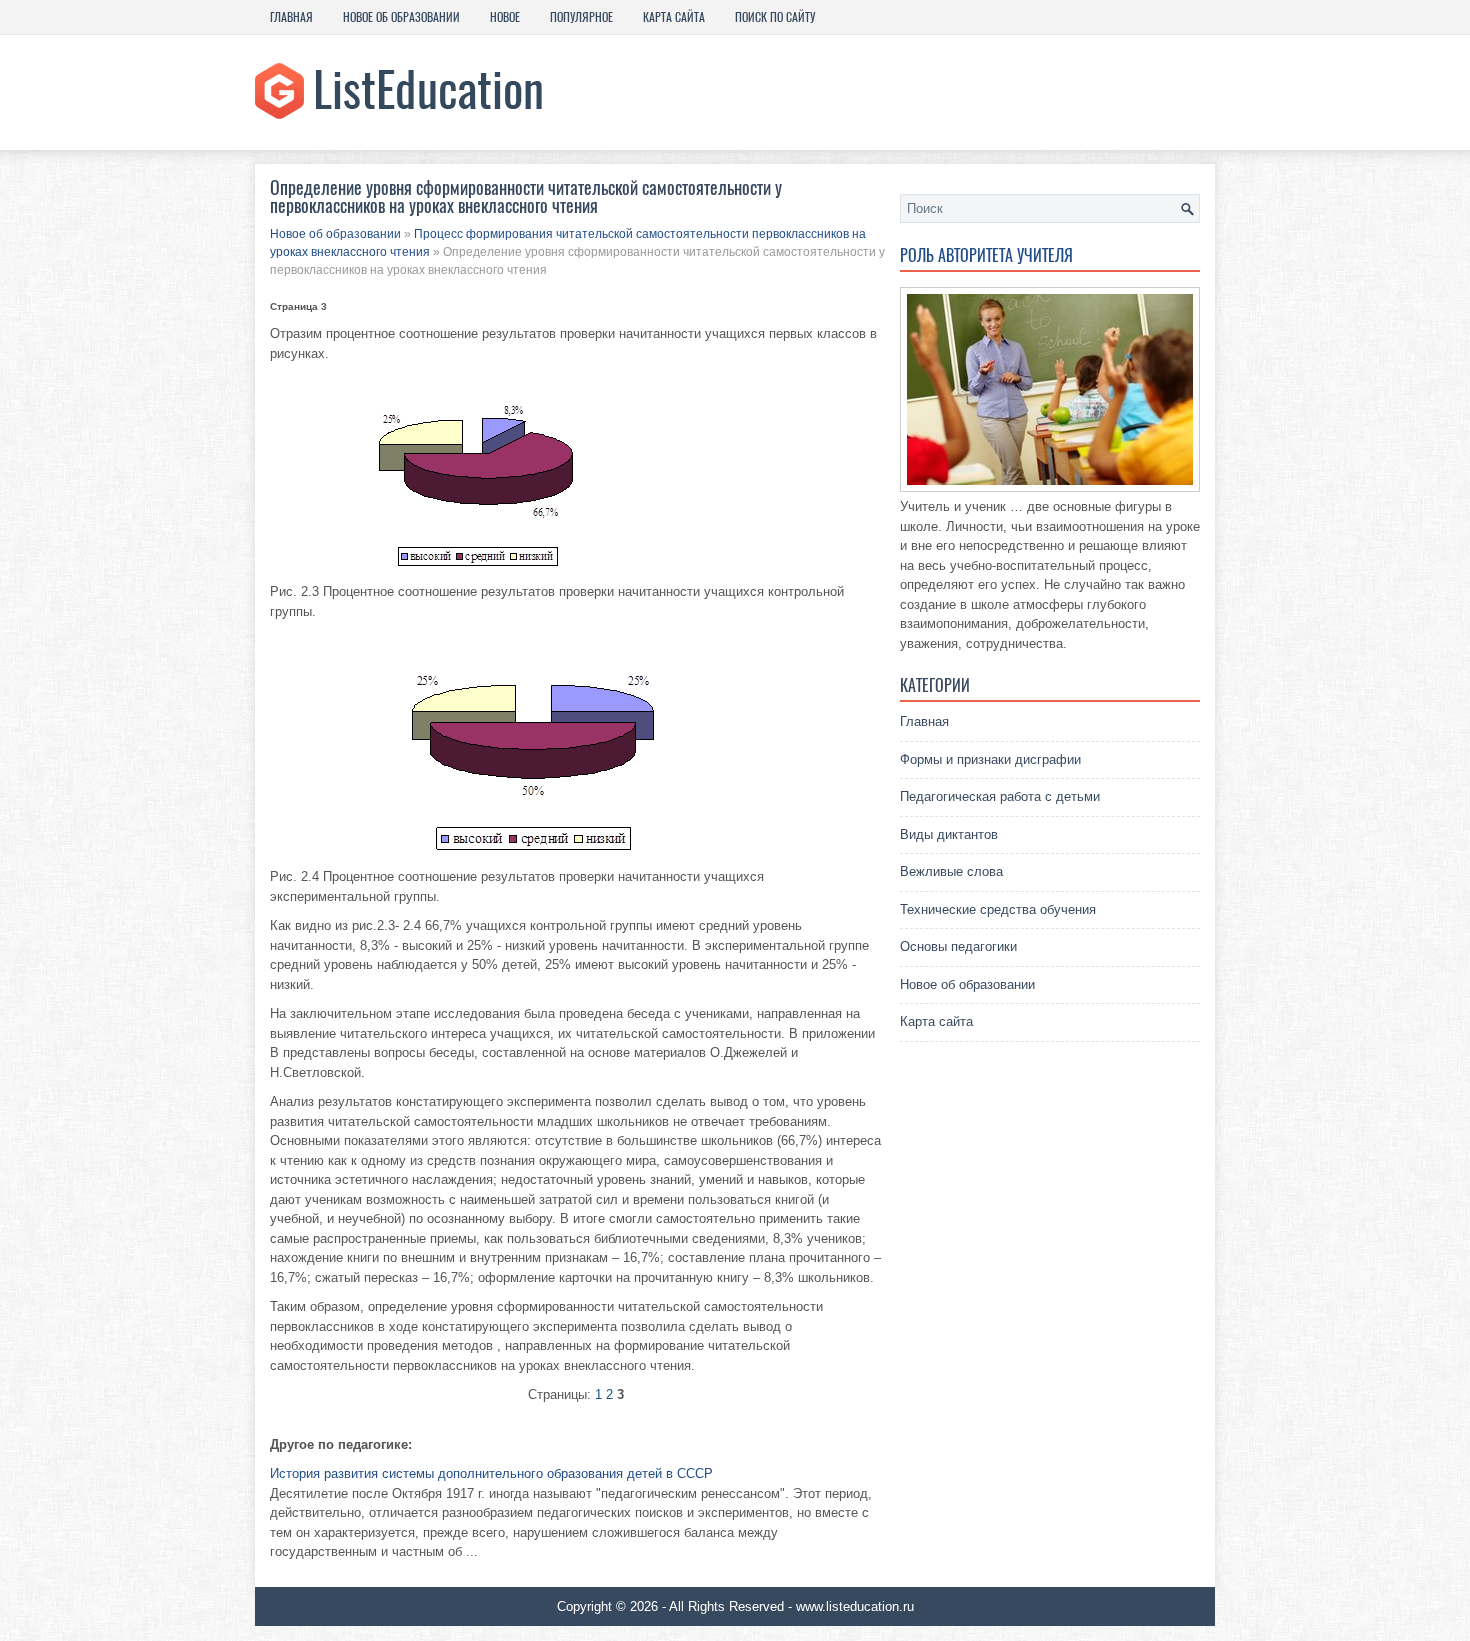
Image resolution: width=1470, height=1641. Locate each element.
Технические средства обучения (998, 909)
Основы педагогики (958, 946)
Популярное (581, 17)
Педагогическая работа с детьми (1000, 796)
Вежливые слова (951, 871)
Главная (291, 17)
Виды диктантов (949, 834)
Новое (505, 17)
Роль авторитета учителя (986, 255)
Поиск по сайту (775, 17)
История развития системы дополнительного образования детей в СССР (491, 1473)
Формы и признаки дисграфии (990, 759)
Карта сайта (674, 17)
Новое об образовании (401, 17)
